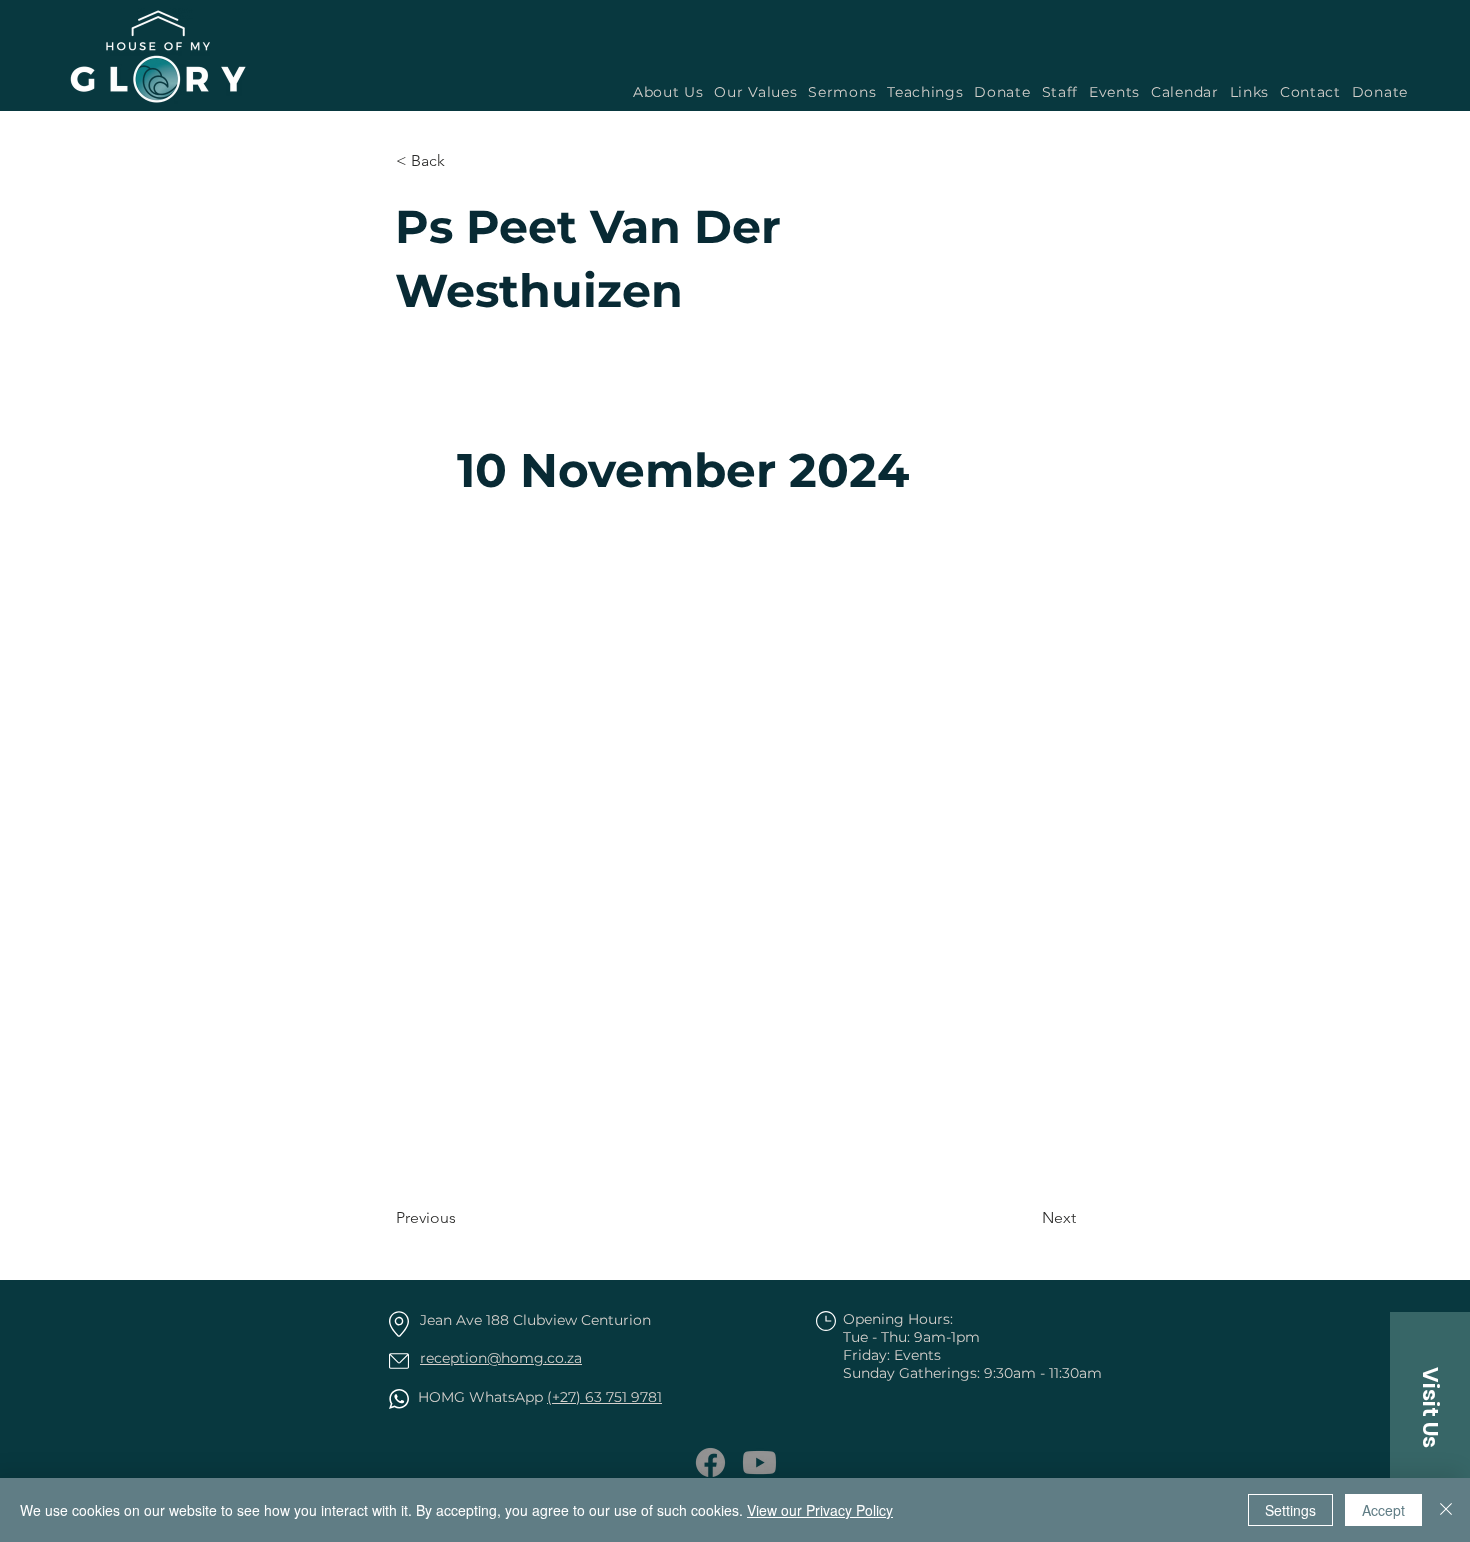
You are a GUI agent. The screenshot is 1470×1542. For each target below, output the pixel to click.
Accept (1383, 1510)
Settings (1290, 1510)
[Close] (1446, 1510)
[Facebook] (710, 1462)
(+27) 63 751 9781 (604, 1397)
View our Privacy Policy (820, 1510)
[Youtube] (759, 1462)
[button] (839, 92)
